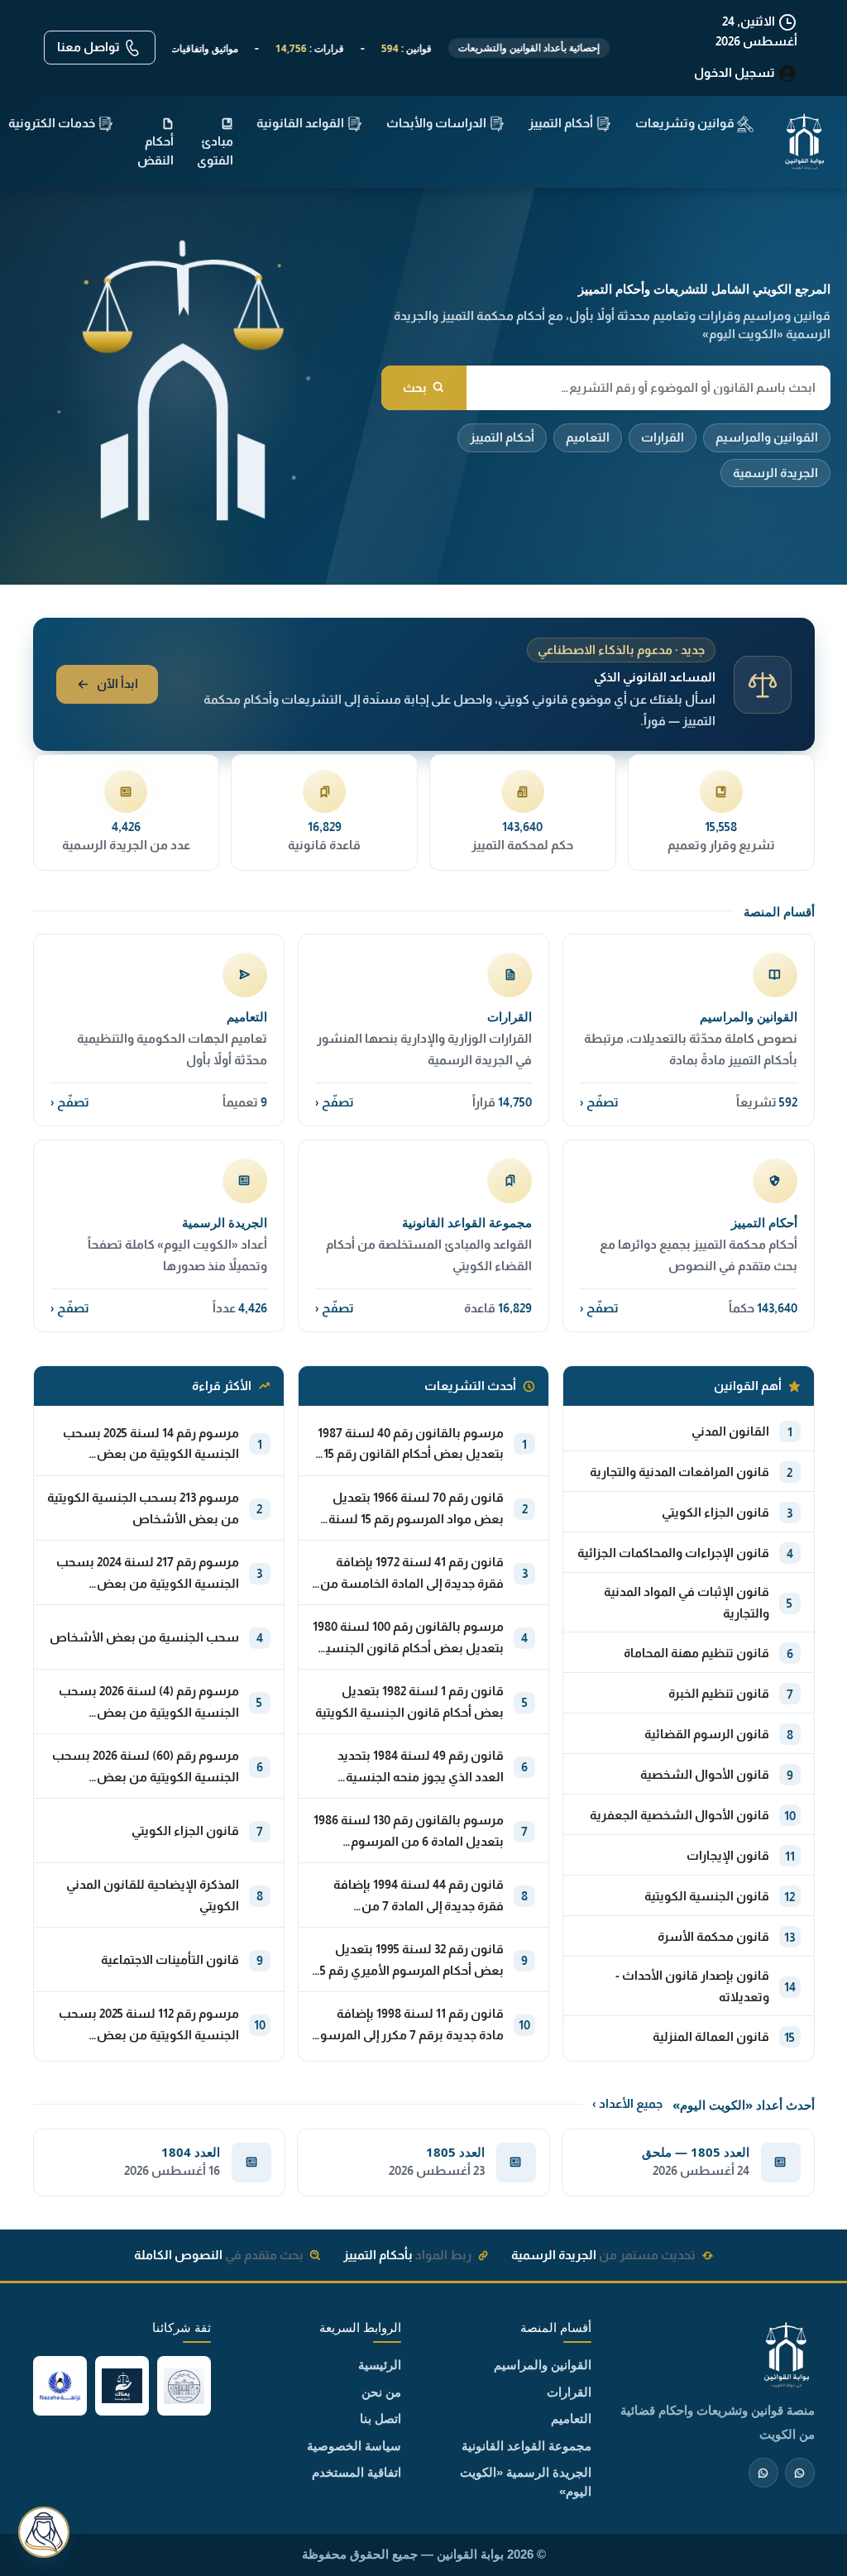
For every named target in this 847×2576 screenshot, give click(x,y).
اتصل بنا (380, 2418)
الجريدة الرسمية (775, 473)
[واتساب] (763, 2473)
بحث (415, 387)
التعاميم (588, 437)
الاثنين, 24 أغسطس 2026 (756, 31)
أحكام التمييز (502, 437)
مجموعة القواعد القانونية (526, 2446)
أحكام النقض (156, 151)
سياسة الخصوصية (354, 2446)
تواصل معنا (90, 47)
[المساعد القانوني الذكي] (44, 2532)
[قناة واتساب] (800, 2473)
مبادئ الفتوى (215, 151)
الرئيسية (380, 2365)
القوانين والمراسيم (767, 437)
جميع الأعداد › (627, 2103)
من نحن (381, 2392)
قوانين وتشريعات (686, 123)
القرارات (663, 437)
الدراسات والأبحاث (438, 123)
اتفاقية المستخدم (357, 2472)
